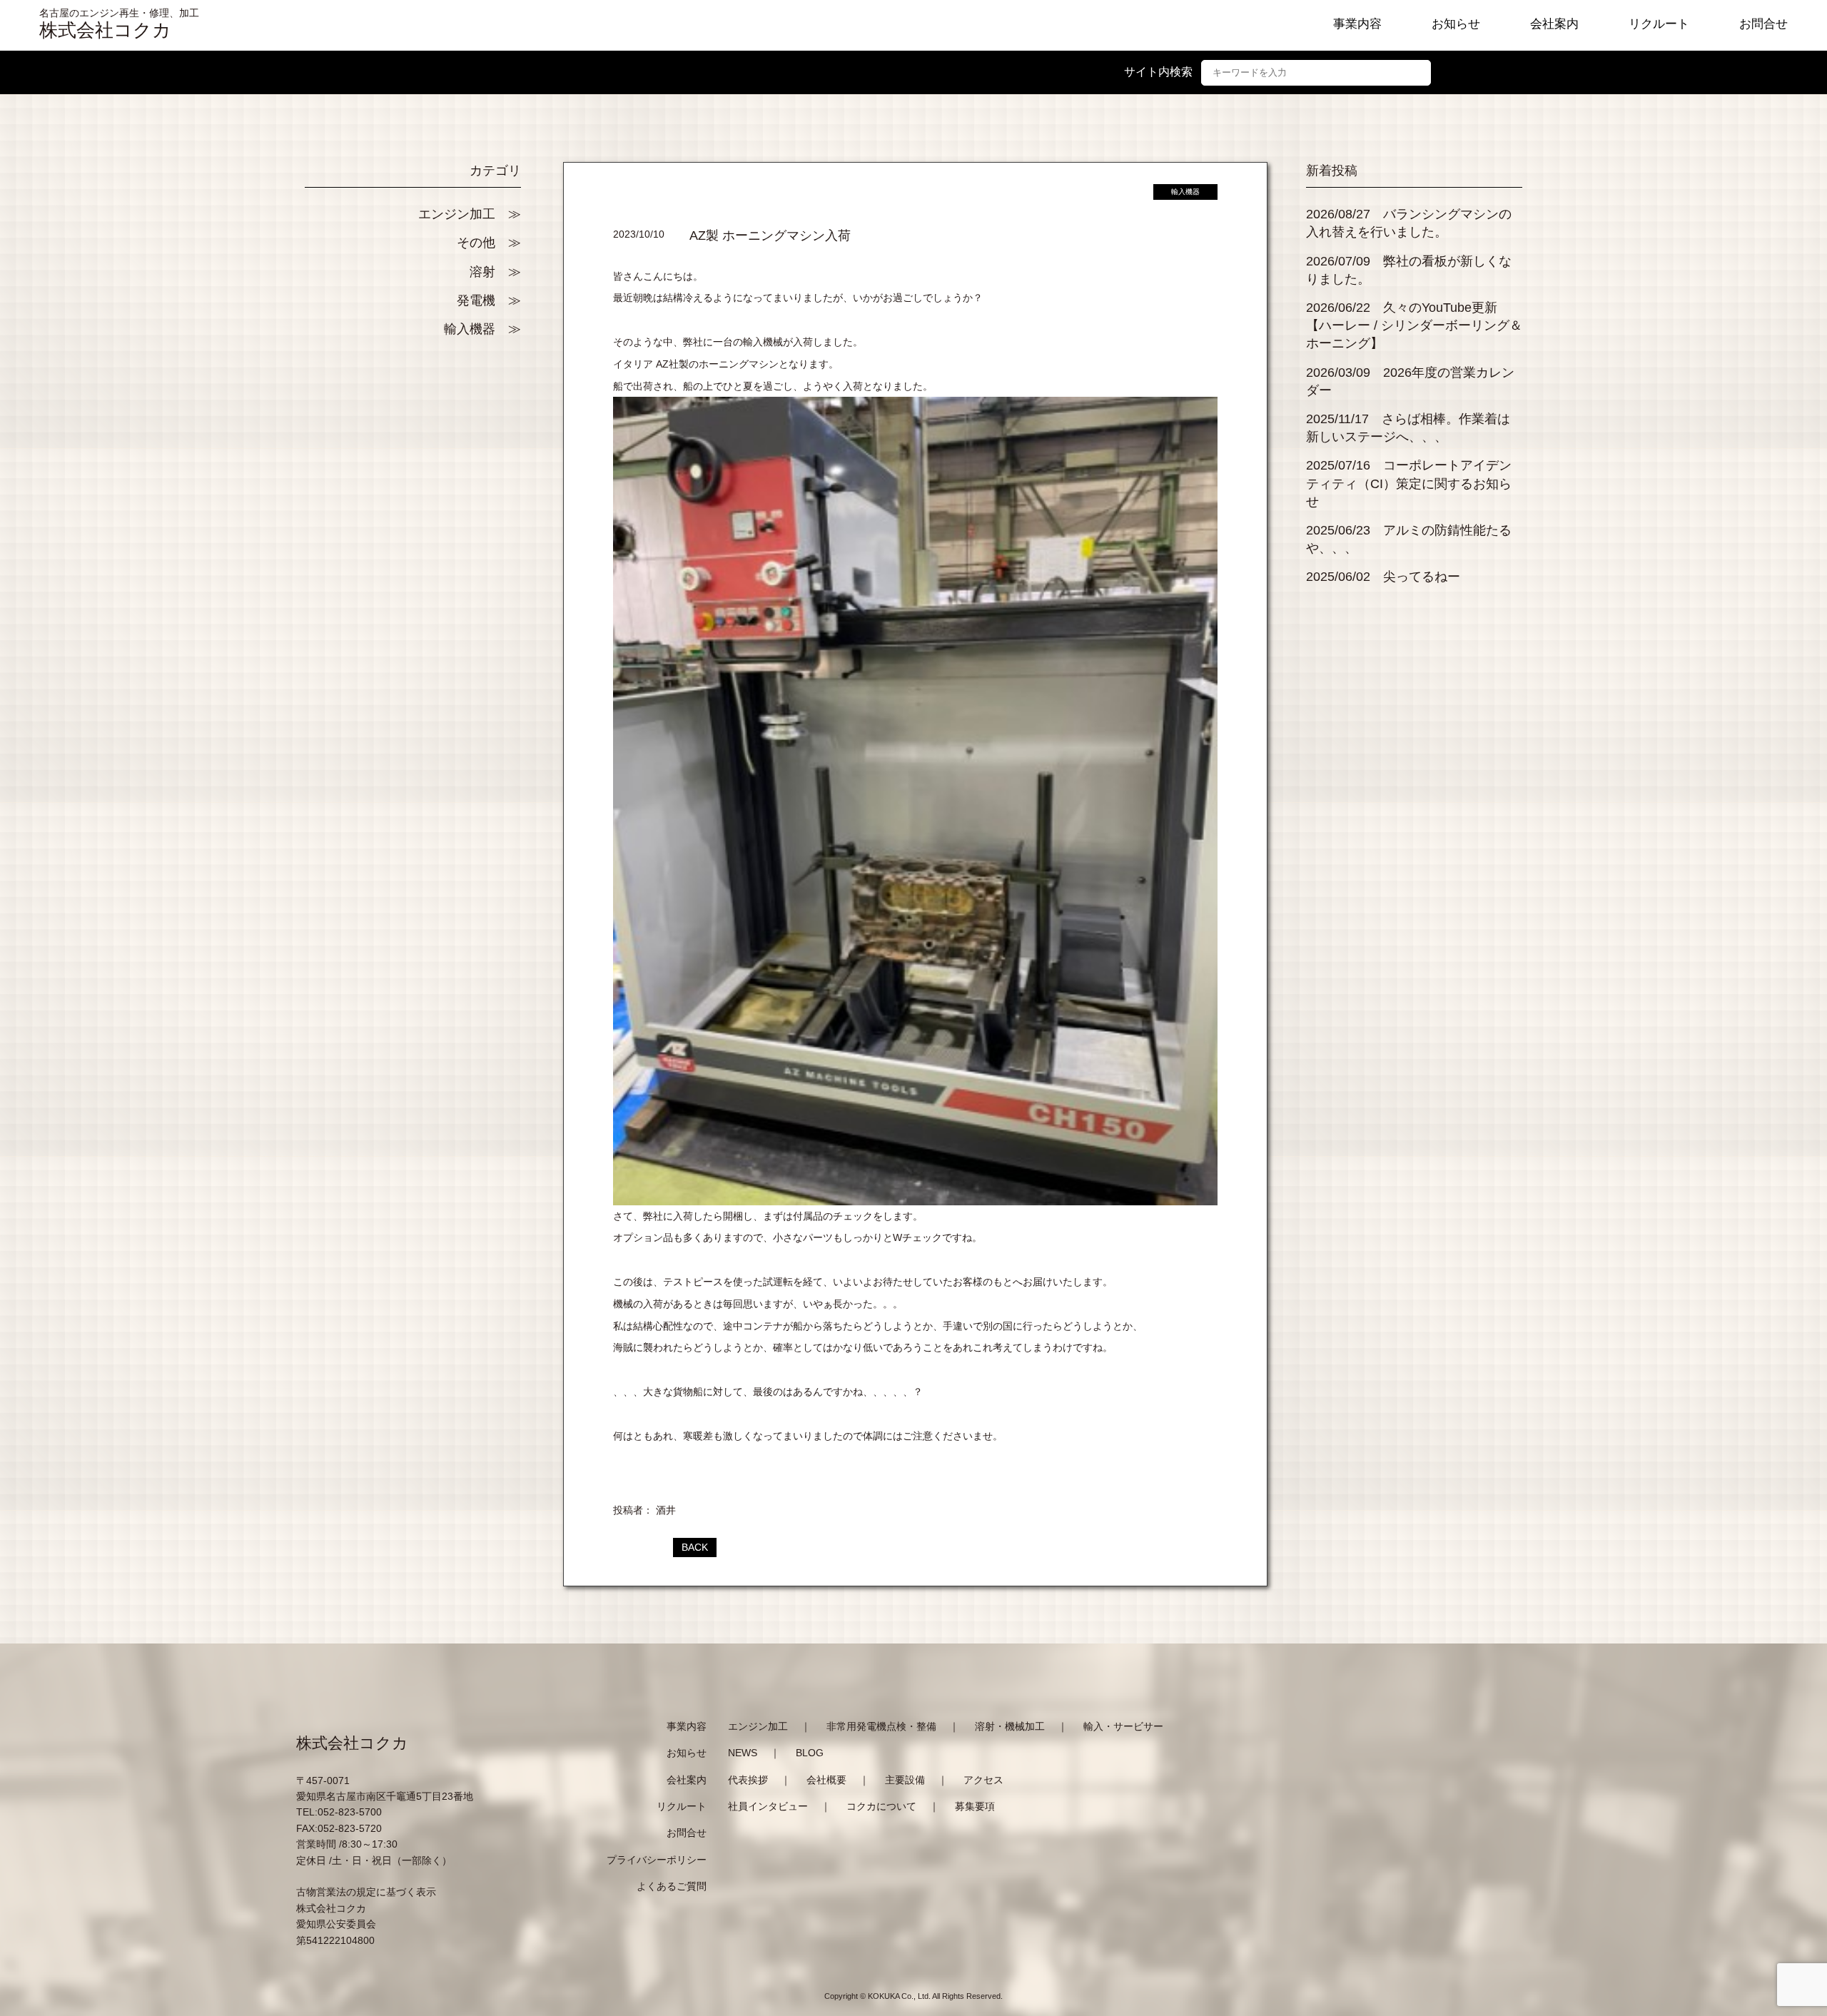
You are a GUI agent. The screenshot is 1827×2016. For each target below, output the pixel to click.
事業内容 (1357, 24)
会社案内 (1554, 24)
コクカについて (881, 1806)
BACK (695, 1547)
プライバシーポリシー (657, 1860)
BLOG (810, 1753)
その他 (476, 243)
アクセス (983, 1780)
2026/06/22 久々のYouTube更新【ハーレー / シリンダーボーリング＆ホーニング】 (1414, 325)
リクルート (1659, 24)
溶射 (482, 272)
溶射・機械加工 (1010, 1726)
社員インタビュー (768, 1806)
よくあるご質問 (672, 1886)
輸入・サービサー (1123, 1726)
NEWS (743, 1753)
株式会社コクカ (105, 30)
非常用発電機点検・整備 (881, 1726)
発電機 (476, 300)
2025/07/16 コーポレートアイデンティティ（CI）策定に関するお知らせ (1409, 483)
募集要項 (975, 1806)
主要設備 (905, 1780)
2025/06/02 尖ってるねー (1383, 577)
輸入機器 (470, 329)
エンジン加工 (457, 214)
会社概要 (826, 1780)
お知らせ (1456, 24)
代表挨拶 (748, 1780)
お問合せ (1763, 24)
